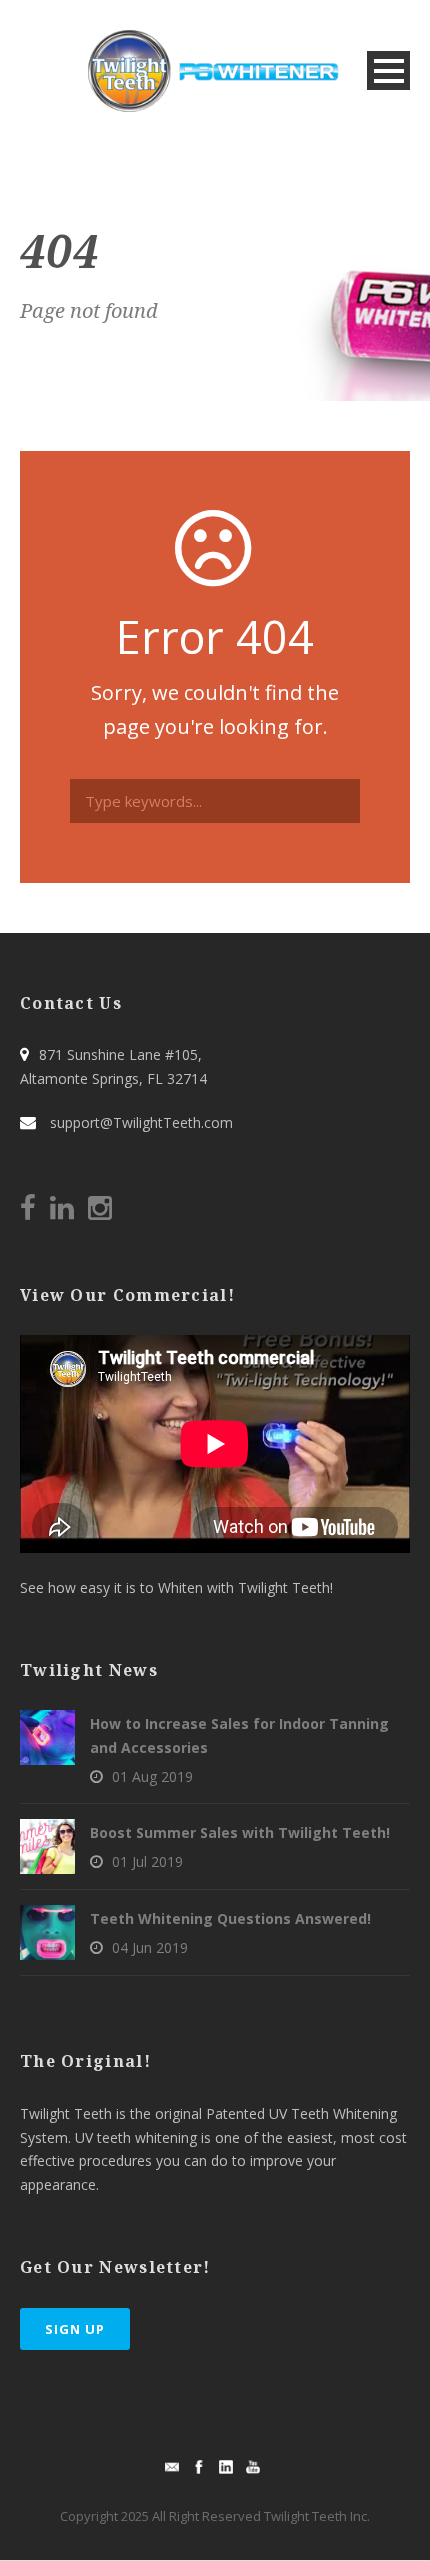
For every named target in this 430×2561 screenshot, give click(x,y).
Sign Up (75, 2329)
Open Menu (388, 70)
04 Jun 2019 (150, 1947)
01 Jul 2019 (147, 1861)
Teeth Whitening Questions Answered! (230, 1918)
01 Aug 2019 (152, 1776)
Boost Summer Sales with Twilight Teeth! (240, 1832)
